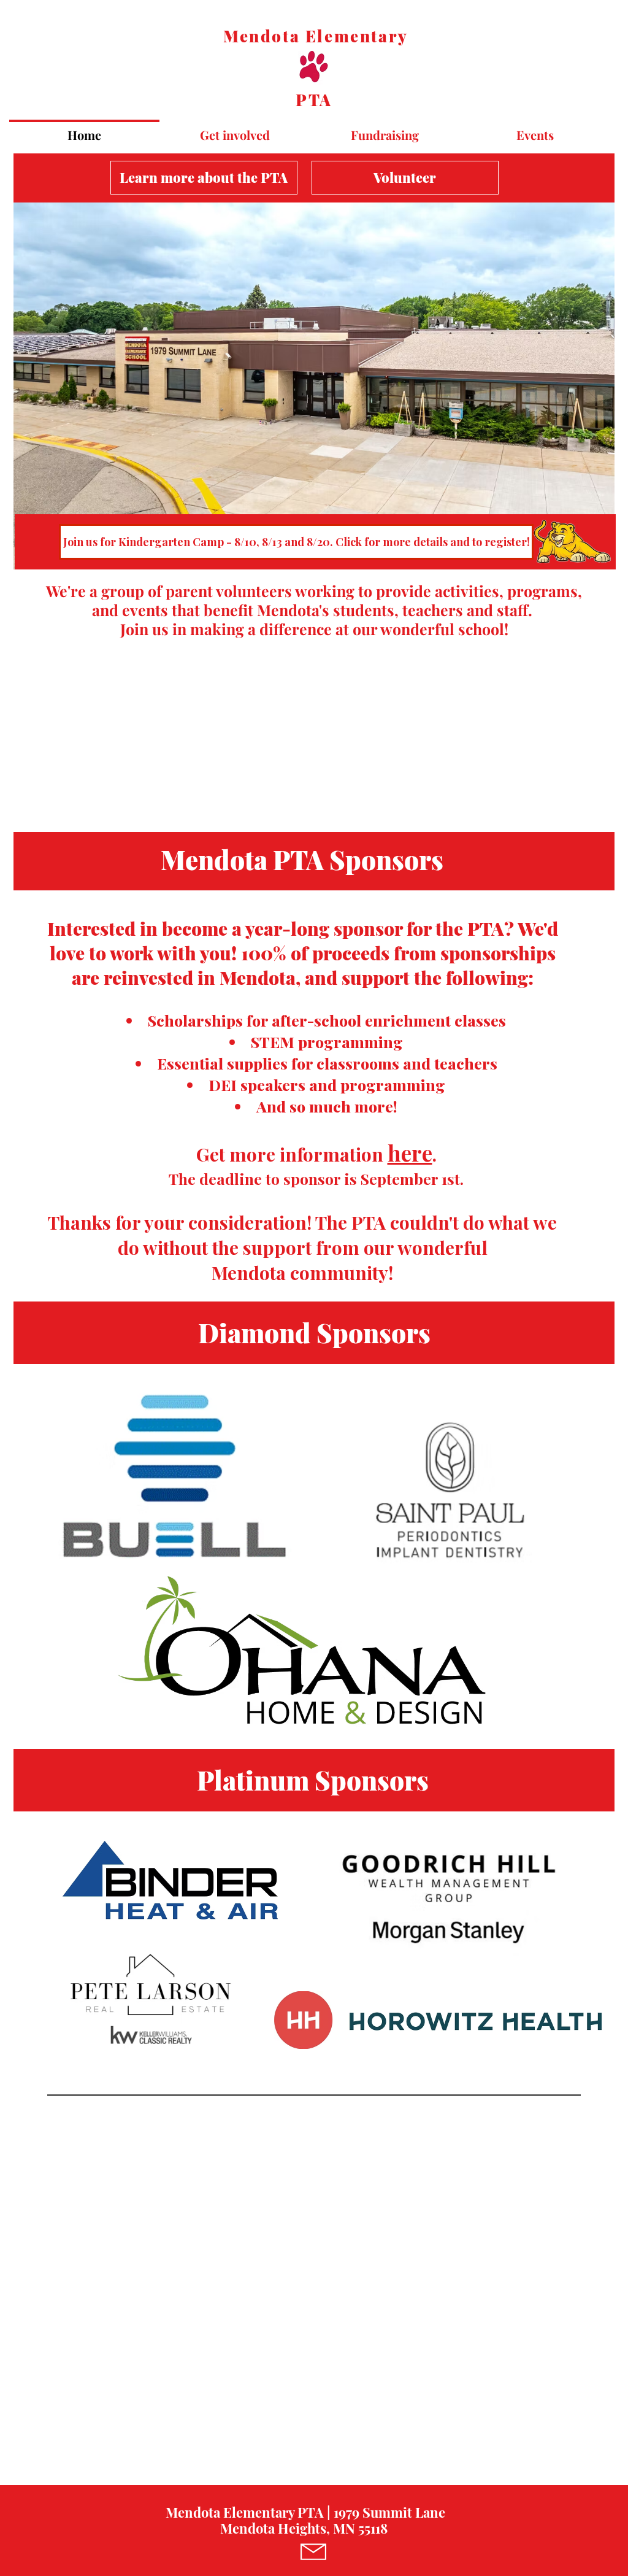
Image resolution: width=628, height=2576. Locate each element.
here (410, 1153)
